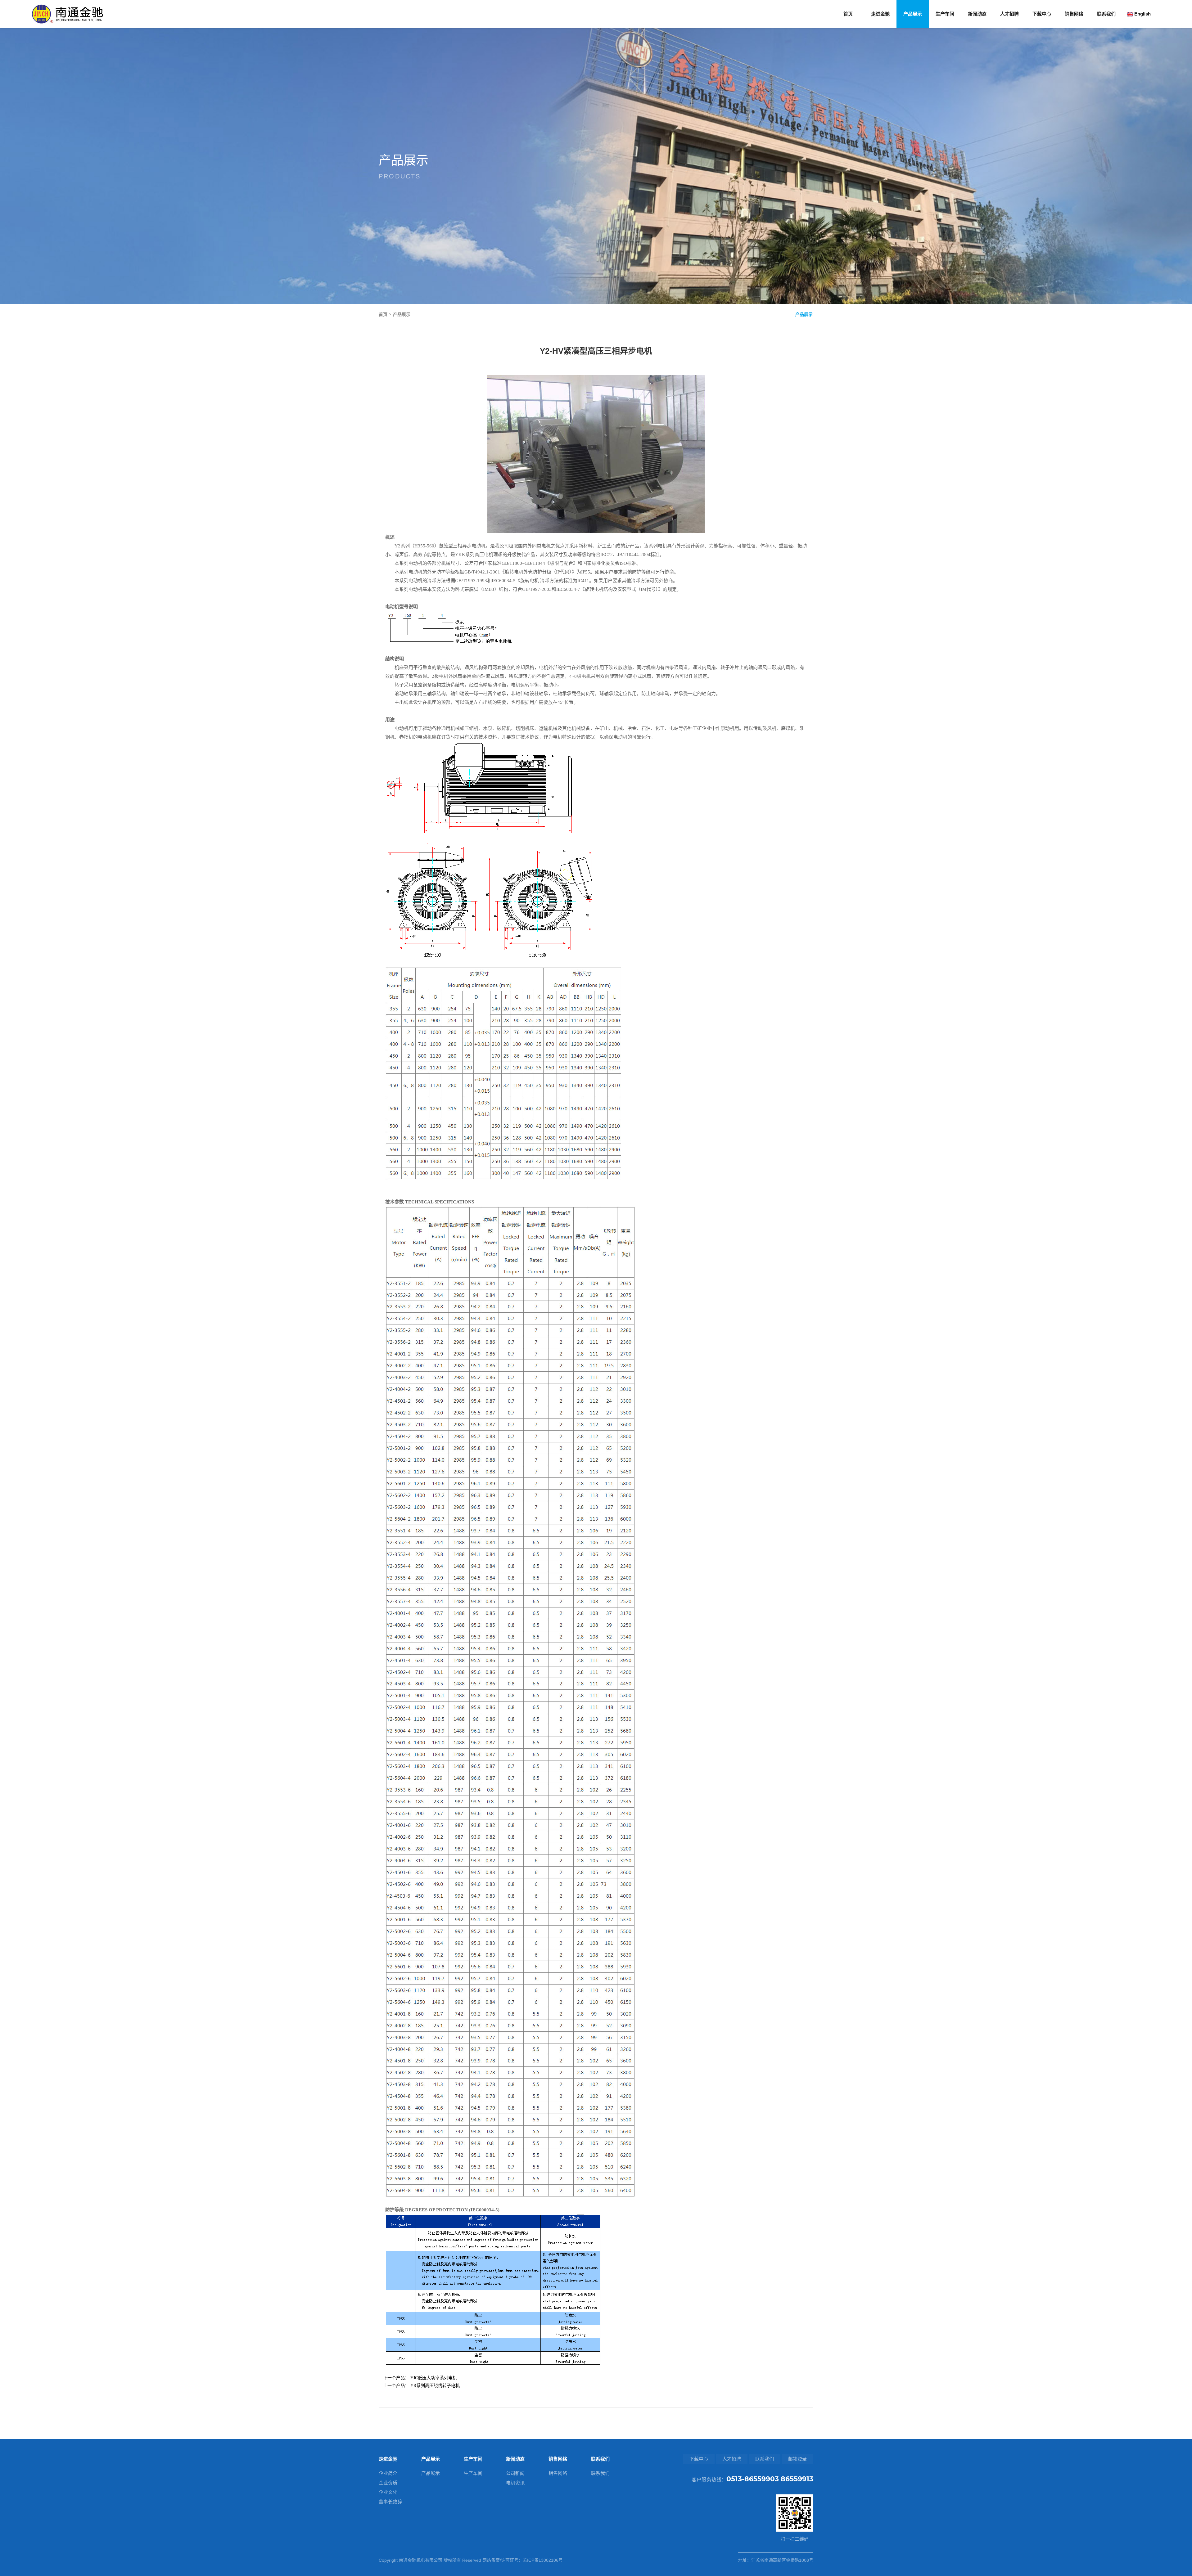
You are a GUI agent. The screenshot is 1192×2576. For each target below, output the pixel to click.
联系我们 (1106, 14)
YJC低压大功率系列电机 (434, 2378)
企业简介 (388, 2473)
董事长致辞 (390, 2502)
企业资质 (388, 2483)
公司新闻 (515, 2473)
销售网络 (1074, 14)
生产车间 (945, 14)
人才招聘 (1009, 14)
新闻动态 (977, 14)
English (1142, 14)
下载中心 (1042, 14)
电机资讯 (515, 2483)
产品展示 (913, 14)
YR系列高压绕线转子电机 (435, 2386)
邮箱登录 (797, 2459)
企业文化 (388, 2492)
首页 (848, 14)
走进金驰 (880, 14)
